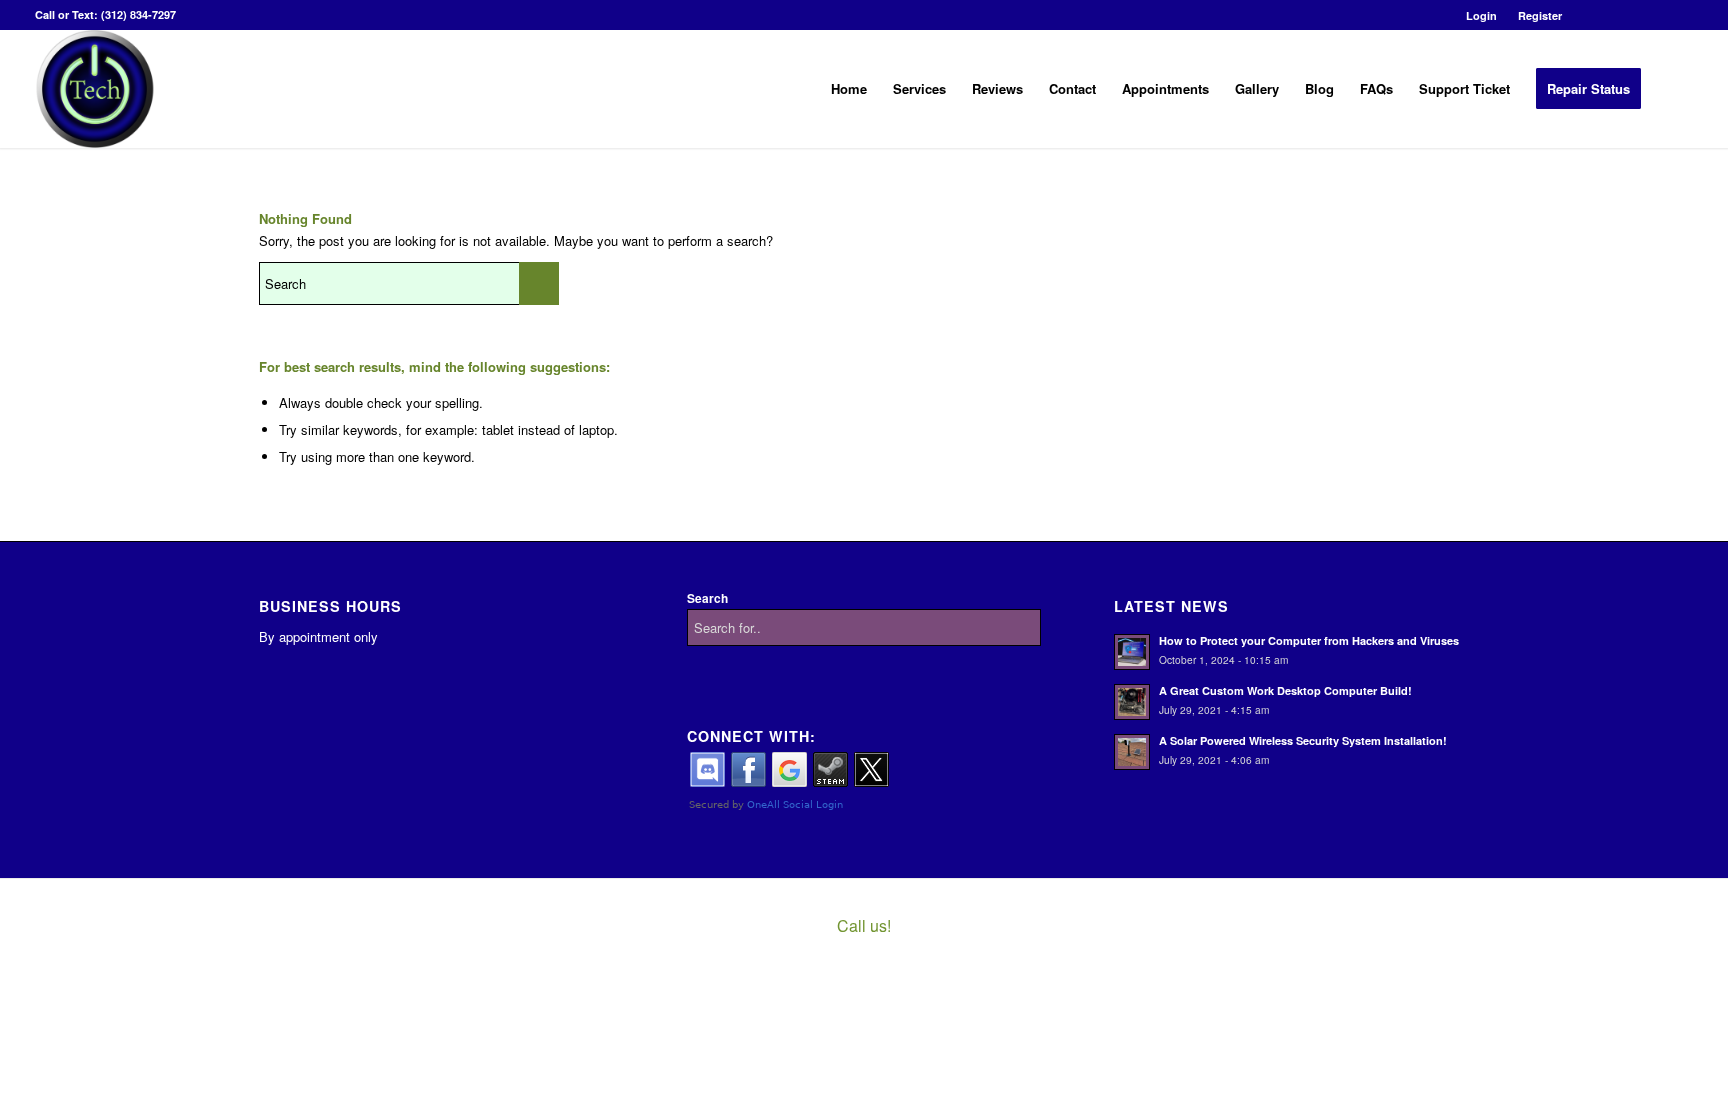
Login (1481, 15)
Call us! (864, 925)
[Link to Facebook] (1587, 15)
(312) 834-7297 (138, 14)
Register (1540, 15)
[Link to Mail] (1678, 15)
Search (707, 598)
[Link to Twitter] (1617, 15)
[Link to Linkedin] (1647, 15)
